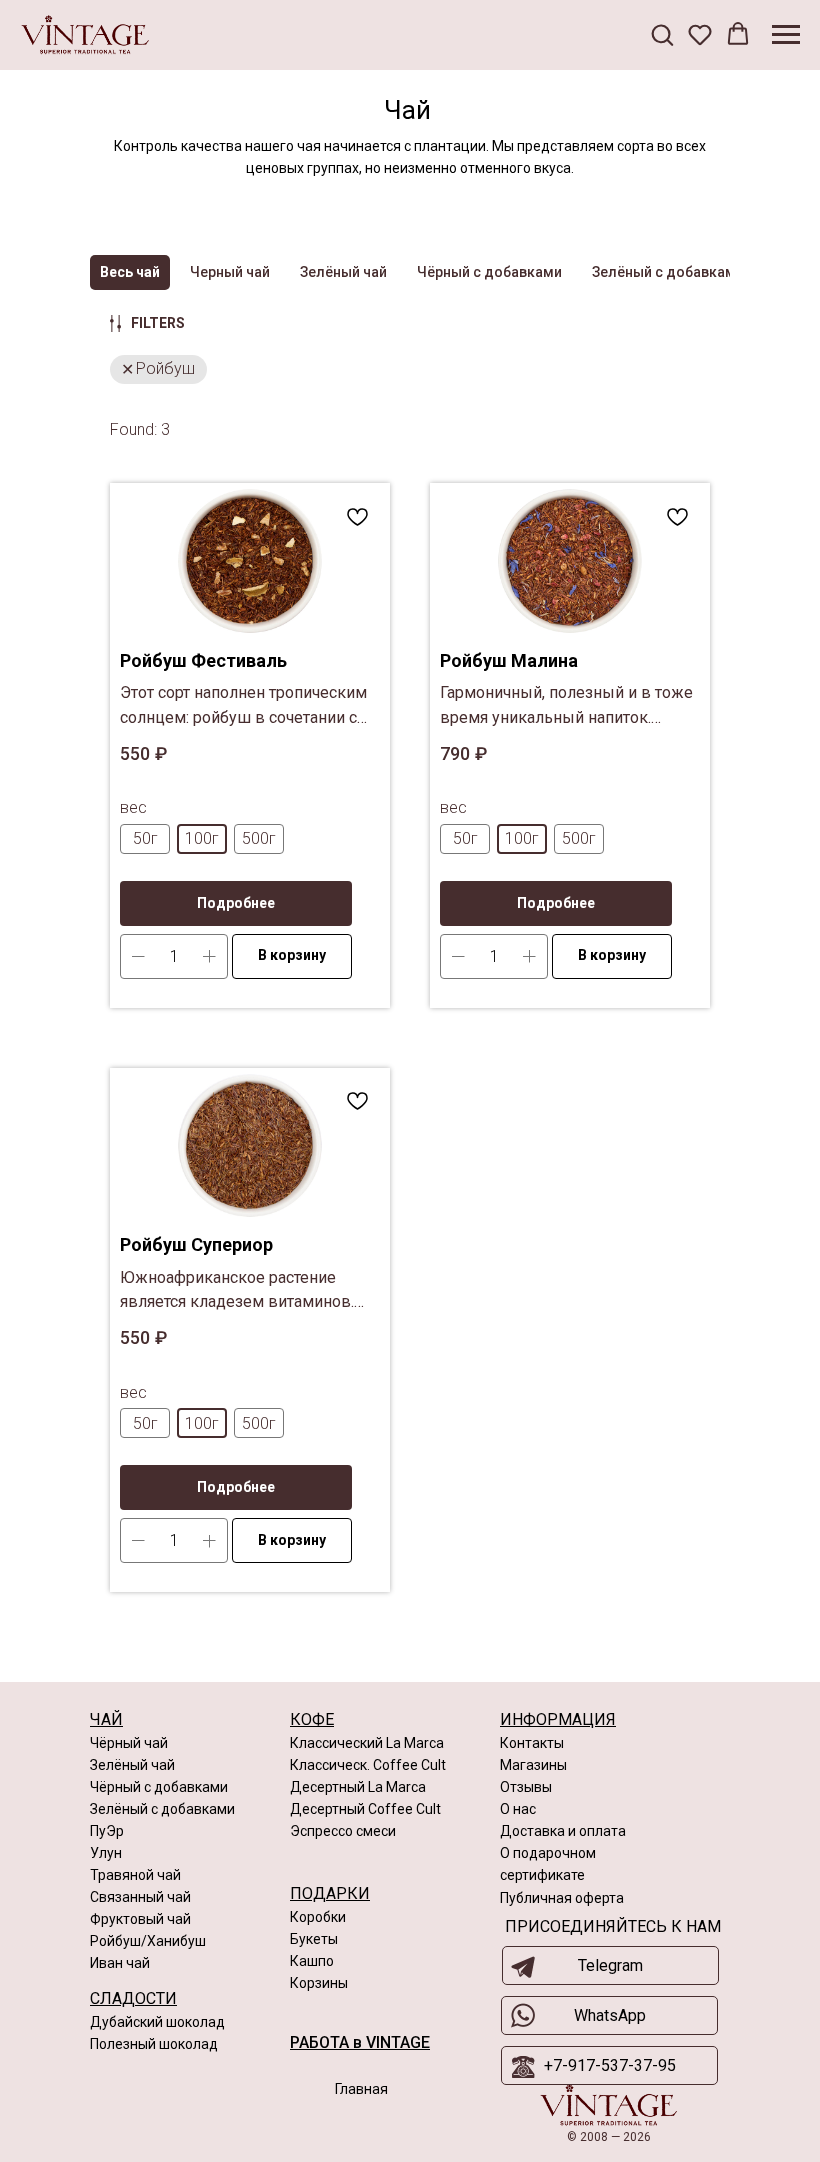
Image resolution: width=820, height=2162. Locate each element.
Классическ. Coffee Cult (368, 1765)
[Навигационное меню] (786, 35)
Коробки (318, 1917)
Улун (106, 1853)
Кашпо (312, 1961)
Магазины (533, 1765)
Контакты (532, 1743)
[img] (608, 2105)
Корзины (319, 1983)
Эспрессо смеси (343, 1831)
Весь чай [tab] (130, 272)
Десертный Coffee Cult (365, 1809)
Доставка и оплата (563, 1831)
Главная (361, 2089)
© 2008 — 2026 (609, 2137)
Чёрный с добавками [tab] (489, 272)
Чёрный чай (129, 1743)
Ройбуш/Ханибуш (148, 1941)
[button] (662, 34)
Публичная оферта (562, 1898)
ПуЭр (107, 1831)
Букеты (314, 1939)
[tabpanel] (410, 996)
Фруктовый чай (140, 1919)
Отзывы (526, 1787)
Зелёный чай (132, 1765)
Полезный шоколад (154, 2044)
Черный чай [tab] (230, 272)
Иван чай (120, 1963)
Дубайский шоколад (157, 2022)
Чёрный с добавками (159, 1787)
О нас (518, 1809)
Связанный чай (140, 1897)
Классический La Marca (367, 1743)
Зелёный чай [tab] (343, 272)
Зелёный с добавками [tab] (668, 272)
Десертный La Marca (358, 1787)
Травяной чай (135, 1875)
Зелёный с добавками (162, 1809)
